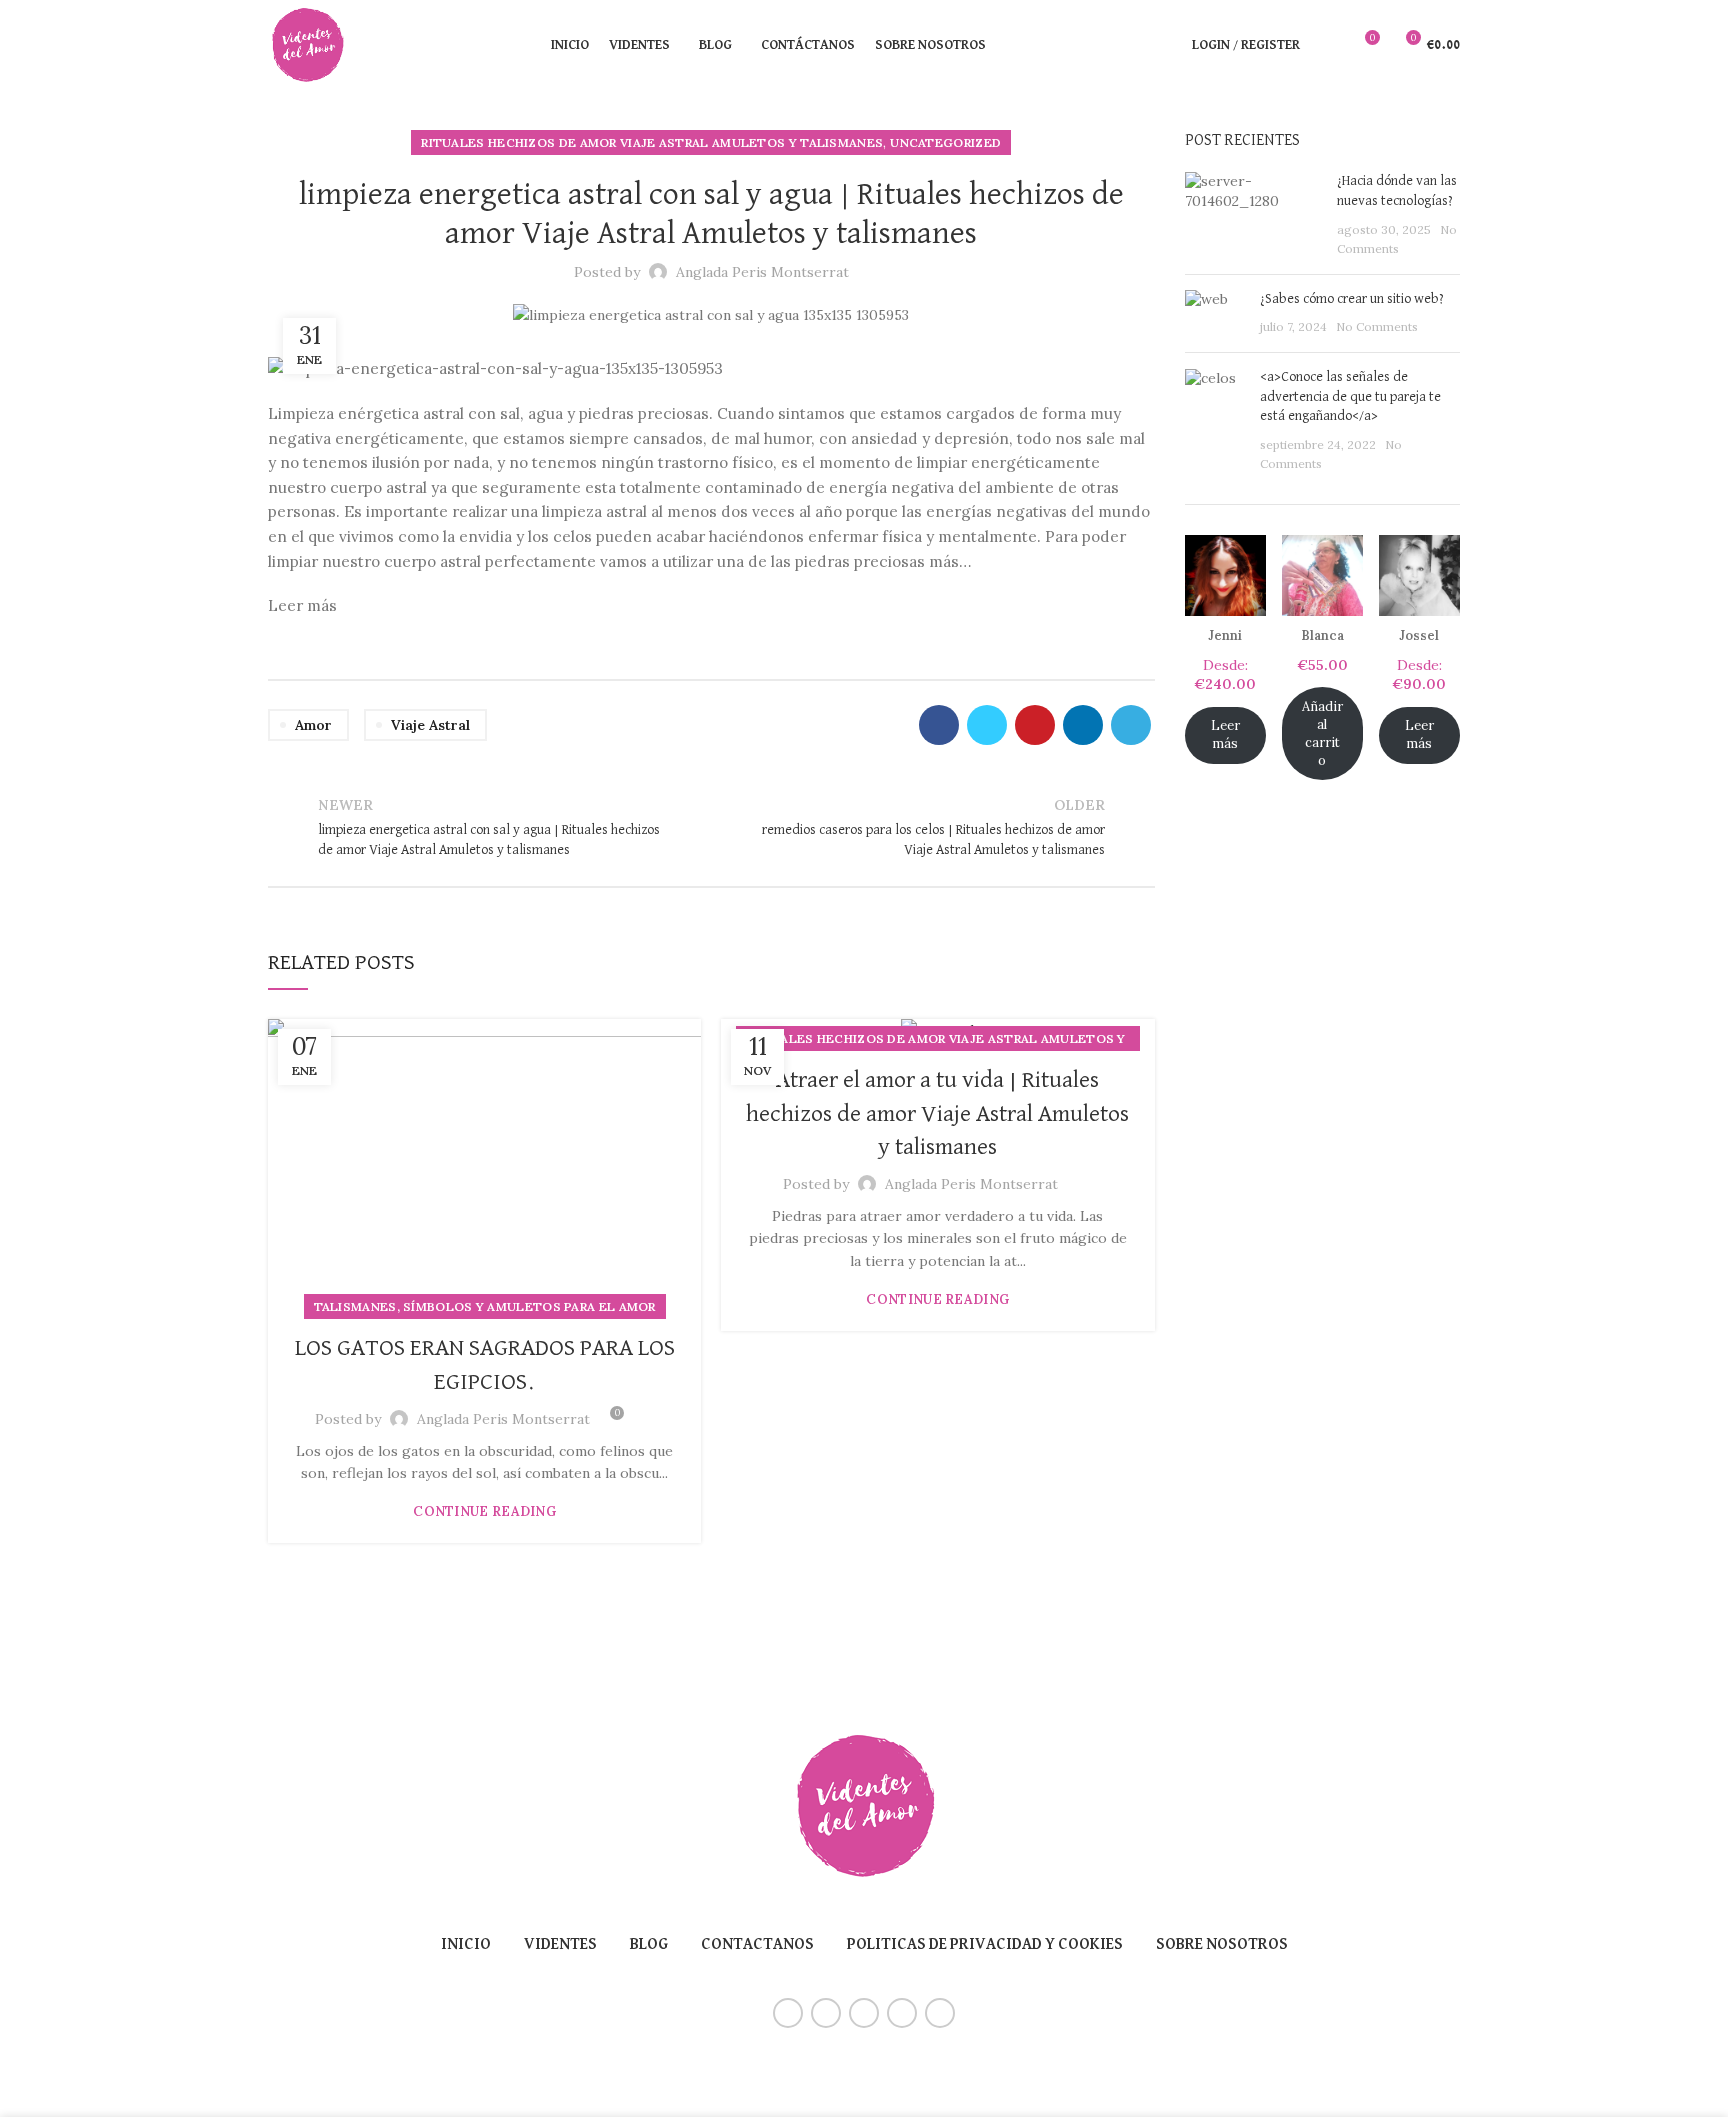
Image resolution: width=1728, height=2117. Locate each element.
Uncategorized (945, 142)
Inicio (466, 1945)
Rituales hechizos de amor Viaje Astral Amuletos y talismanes (652, 142)
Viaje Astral (430, 725)
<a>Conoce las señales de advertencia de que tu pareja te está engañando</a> (1350, 396)
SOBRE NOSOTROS (1222, 1945)
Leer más (1225, 734)
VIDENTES (560, 1945)
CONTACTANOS (757, 1945)
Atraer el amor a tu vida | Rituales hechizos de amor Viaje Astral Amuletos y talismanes (937, 1113)
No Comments (1377, 326)
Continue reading (484, 1511)
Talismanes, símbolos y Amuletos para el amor (485, 1306)
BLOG (649, 1945)
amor (313, 725)
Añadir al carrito (1322, 733)
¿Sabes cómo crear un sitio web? (1352, 299)
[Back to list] (711, 827)
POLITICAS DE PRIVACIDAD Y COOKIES (985, 1945)
